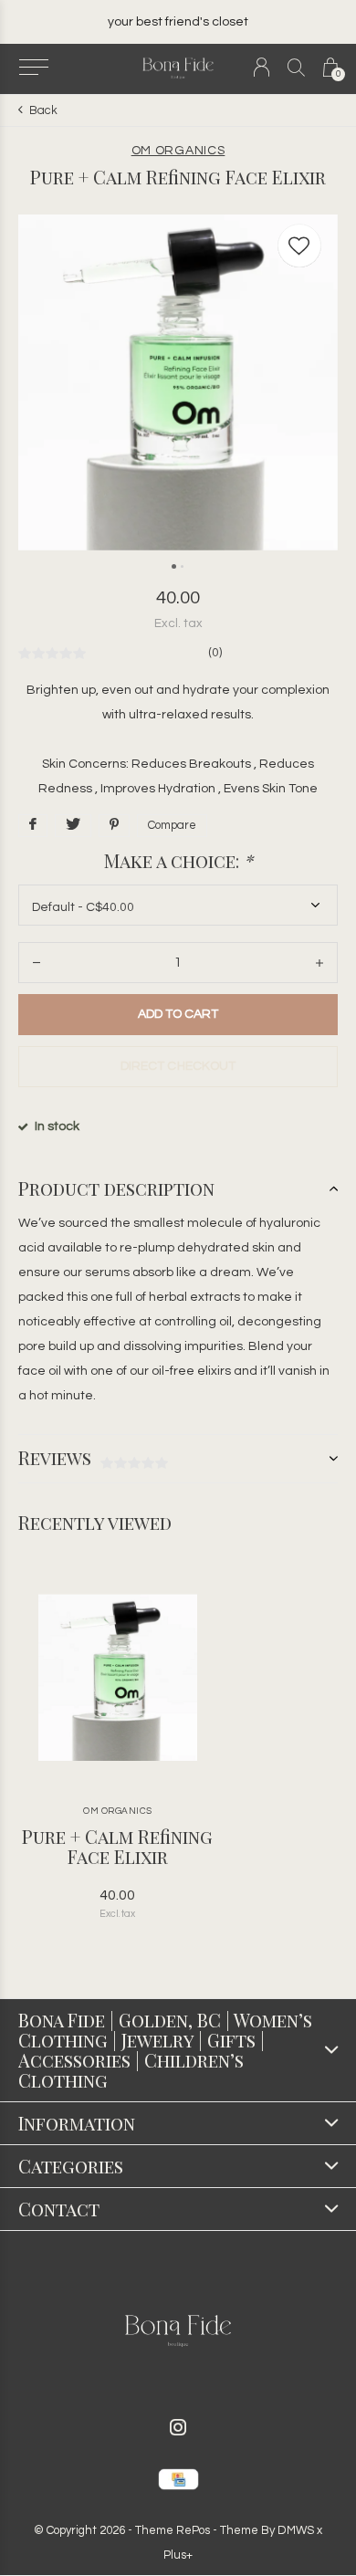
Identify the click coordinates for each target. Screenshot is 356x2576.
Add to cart (178, 1014)
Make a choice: (178, 861)
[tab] (178, 1189)
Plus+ (178, 2555)
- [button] (37, 963)
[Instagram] (178, 2427)
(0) (215, 653)
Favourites (299, 246)
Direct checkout (178, 1066)
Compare (172, 825)
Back (43, 110)
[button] (33, 68)
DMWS (296, 2530)
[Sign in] (262, 67)
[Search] (296, 67)
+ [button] (319, 963)
